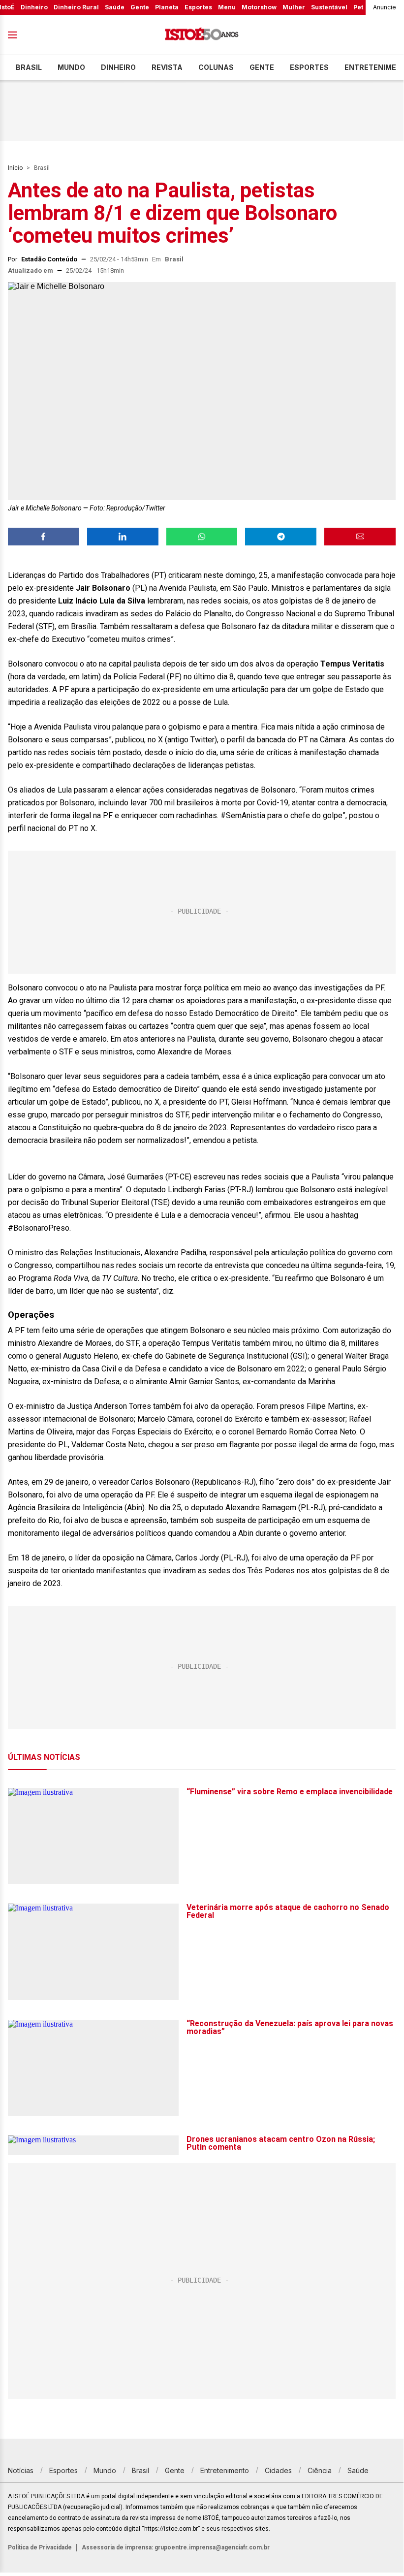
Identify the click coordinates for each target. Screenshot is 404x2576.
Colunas (216, 67)
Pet (358, 7)
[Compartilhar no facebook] (44, 537)
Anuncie (385, 7)
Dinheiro (34, 7)
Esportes (198, 7)
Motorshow (259, 7)
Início (15, 168)
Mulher (294, 7)
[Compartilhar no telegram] (281, 537)
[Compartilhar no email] (360, 537)
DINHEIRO (118, 67)
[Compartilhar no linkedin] (123, 537)
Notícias (21, 2470)
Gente (140, 7)
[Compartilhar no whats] (202, 537)
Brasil (29, 67)
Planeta (167, 7)
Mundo (71, 67)
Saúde (115, 7)
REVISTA (167, 67)
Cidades (278, 2470)
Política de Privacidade (40, 2547)
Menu (227, 7)
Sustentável (329, 7)
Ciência (320, 2470)
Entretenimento (225, 2470)
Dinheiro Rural (76, 7)
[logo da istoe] (202, 35)
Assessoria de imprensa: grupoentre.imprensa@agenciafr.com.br (176, 2547)
